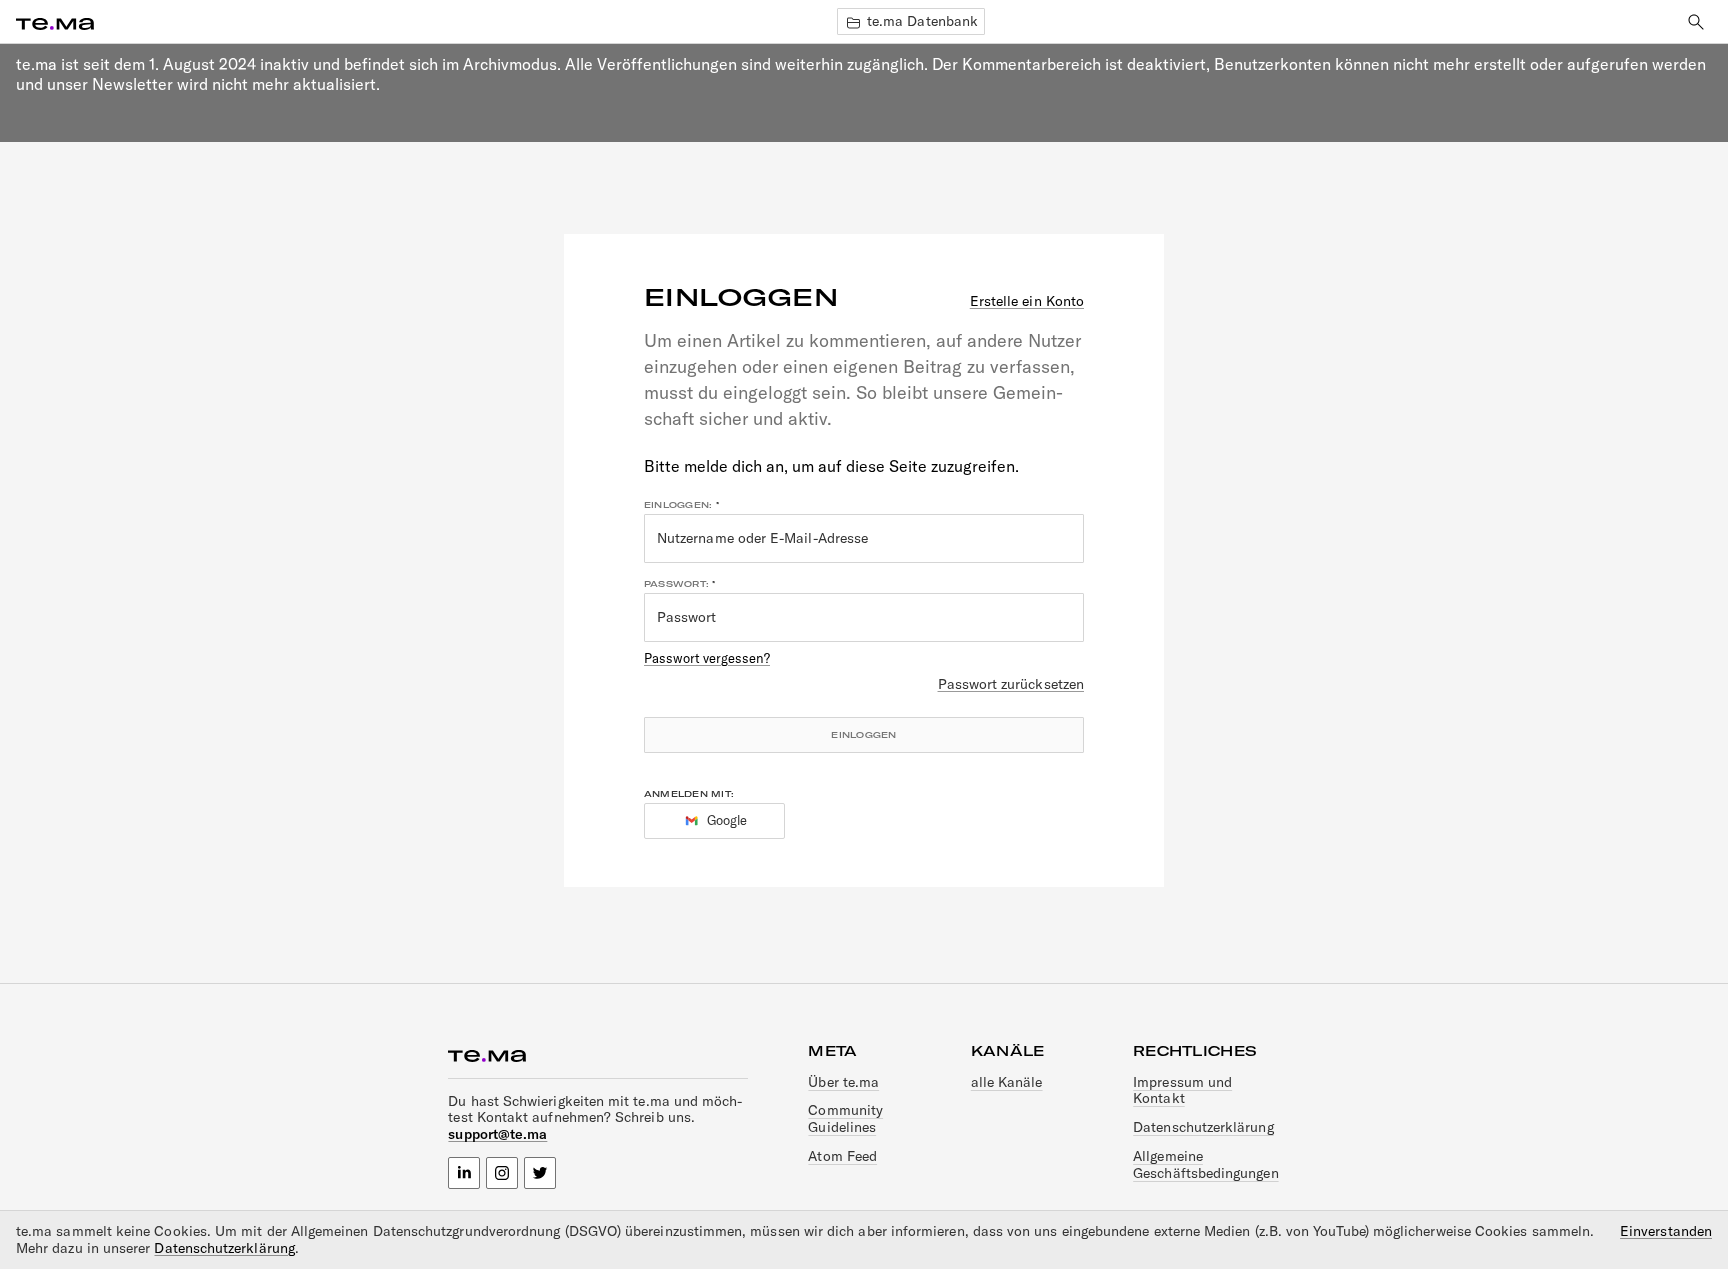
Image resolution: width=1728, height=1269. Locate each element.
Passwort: (676, 584)
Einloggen (863, 735)
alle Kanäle (1007, 1082)
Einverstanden (1666, 1231)
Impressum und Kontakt (1182, 1090)
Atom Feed (842, 1156)
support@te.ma (497, 1134)
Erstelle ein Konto (1027, 301)
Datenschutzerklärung (1203, 1127)
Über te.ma (843, 1082)
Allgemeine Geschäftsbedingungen (1205, 1164)
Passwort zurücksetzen (1011, 684)
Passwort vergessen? (707, 658)
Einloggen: (678, 505)
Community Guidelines (845, 1118)
